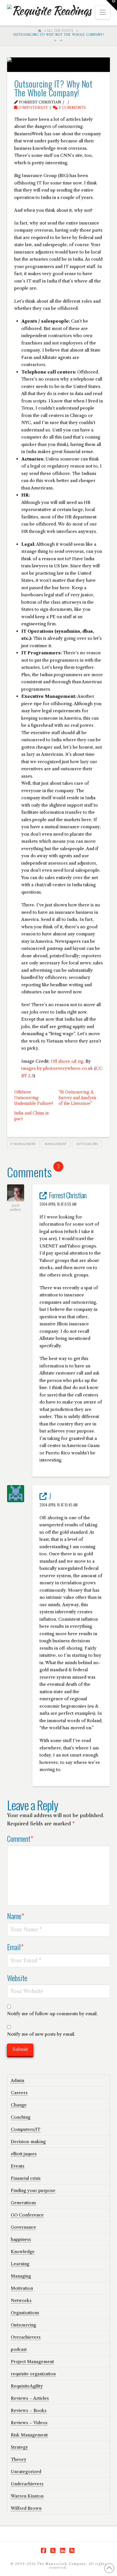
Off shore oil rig (67, 1061)
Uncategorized (26, 2472)
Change (19, 2105)
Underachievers (27, 2484)
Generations (23, 2203)
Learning (20, 2264)
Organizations (25, 2313)
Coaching (21, 2117)
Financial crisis (26, 2178)
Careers (19, 2093)
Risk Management (29, 2435)
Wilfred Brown (26, 2508)
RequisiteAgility (27, 2386)
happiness (21, 2239)
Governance (23, 2227)
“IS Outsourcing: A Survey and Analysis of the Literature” (77, 1098)
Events (18, 2166)
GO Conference (27, 2215)
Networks (21, 2300)
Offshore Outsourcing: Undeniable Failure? (34, 1098)
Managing (21, 2276)
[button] (103, 12)
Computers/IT (33, 108)
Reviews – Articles (30, 2398)
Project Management (32, 2362)
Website (17, 1978)
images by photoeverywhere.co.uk (57, 1068)
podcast (19, 2349)
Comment (20, 1838)
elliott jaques (24, 2154)
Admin (17, 2080)
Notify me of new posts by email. (41, 2034)
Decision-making (28, 2142)
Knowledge (23, 2252)
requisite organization (33, 2374)
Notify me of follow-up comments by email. (52, 2014)
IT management (23, 1144)
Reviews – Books (29, 2410)
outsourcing (87, 1144)
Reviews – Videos (29, 2423)
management (56, 1144)
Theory (19, 2459)
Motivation (22, 2288)
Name (16, 1916)
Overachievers (26, 2337)
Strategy (19, 2447)
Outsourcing (23, 2325)
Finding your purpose (33, 2190)
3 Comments (72, 108)
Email (15, 1947)
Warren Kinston (27, 2496)
